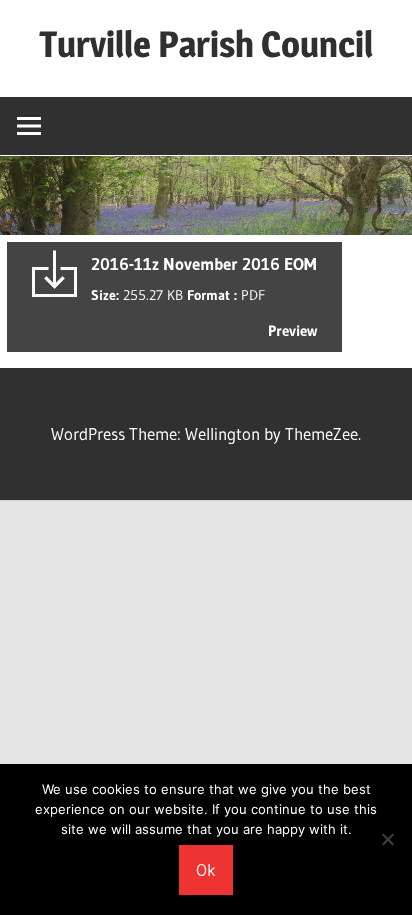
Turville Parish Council (206, 44)
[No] (387, 839)
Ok (206, 869)
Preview (292, 330)
